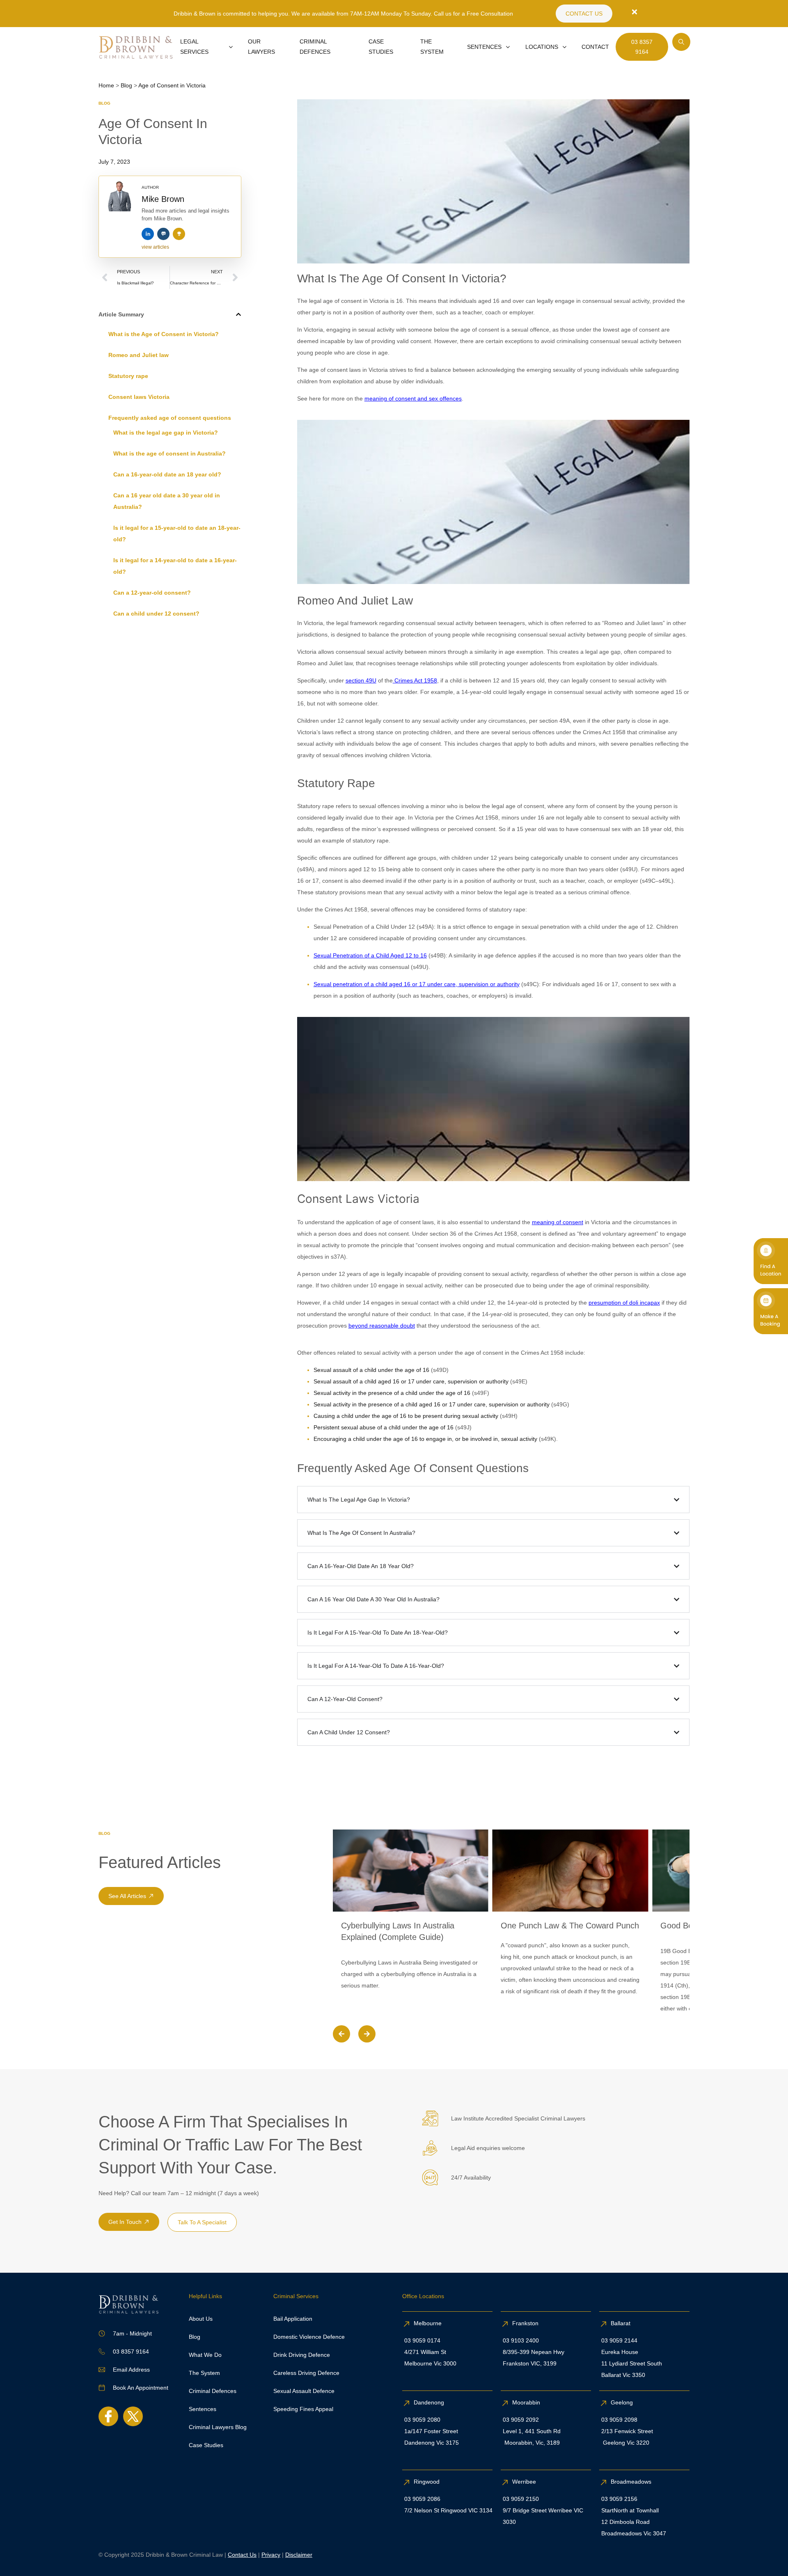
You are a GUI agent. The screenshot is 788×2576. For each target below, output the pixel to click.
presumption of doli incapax (624, 1303)
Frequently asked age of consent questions (170, 418)
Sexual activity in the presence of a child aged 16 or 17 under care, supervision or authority (432, 1404)
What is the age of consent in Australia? (170, 453)
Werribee (524, 2482)
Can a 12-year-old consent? (152, 593)
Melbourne (428, 2323)
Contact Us (242, 2555)
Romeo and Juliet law (139, 355)
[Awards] (179, 234)
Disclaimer (299, 2555)
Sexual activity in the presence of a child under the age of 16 (392, 1393)
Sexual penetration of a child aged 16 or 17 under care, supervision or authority (417, 984)
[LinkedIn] (148, 234)
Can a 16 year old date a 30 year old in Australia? (167, 501)
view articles (155, 247)
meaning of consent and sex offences (413, 398)
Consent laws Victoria (139, 397)
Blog (104, 103)
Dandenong (430, 2402)
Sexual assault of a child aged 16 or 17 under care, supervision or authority (411, 1381)
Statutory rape (128, 376)
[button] (238, 314)
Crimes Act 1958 (415, 680)
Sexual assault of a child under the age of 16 (371, 1370)
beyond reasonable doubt (382, 1326)
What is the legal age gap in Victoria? (166, 433)
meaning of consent (558, 1222)
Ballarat (621, 2323)
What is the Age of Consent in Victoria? (164, 334)
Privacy (271, 2555)
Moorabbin (526, 2402)
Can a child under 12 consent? (156, 614)
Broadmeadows (631, 2482)
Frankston (525, 2323)
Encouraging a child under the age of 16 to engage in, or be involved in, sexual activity (425, 1439)
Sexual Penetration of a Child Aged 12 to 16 (370, 955)
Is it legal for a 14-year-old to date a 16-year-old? (175, 566)
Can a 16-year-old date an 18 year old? (167, 474)
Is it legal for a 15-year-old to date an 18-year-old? (177, 534)
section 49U (361, 680)
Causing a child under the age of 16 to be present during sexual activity (406, 1416)
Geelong (623, 2402)
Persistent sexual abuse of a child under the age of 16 (384, 1427)
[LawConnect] (163, 234)
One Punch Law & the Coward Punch (570, 1926)
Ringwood (427, 2482)
